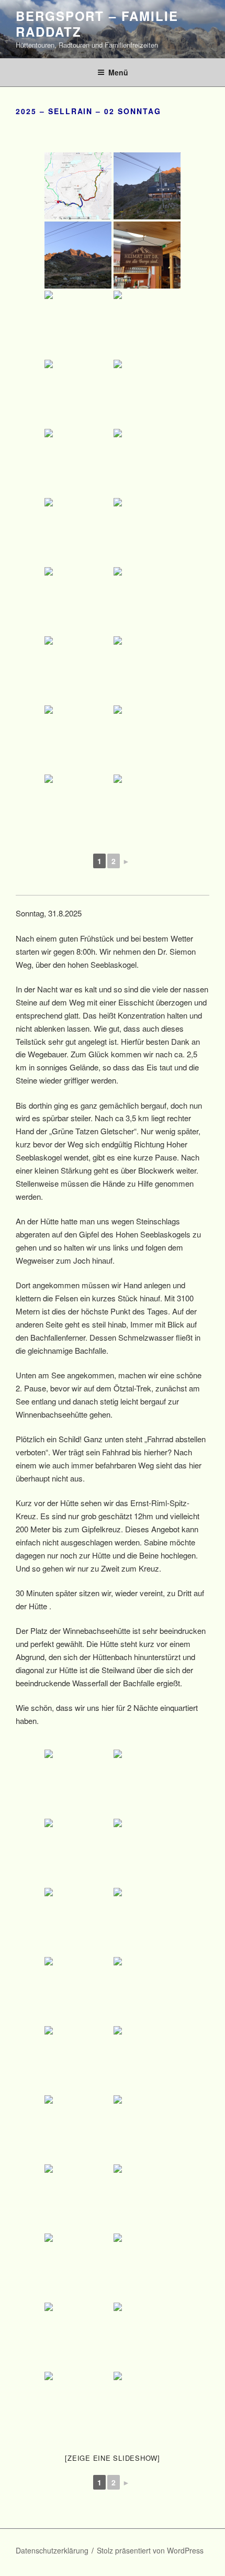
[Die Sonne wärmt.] (78, 532)
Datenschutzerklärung (52, 2550)
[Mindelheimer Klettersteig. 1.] (78, 2129)
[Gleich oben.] (147, 808)
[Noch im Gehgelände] (147, 1991)
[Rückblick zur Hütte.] (147, 324)
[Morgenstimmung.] (147, 186)
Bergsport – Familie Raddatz (97, 24)
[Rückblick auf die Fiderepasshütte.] (147, 1921)
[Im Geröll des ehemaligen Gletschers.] (147, 532)
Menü (118, 72)
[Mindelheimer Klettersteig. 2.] (147, 2129)
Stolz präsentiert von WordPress (150, 2550)
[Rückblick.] (78, 462)
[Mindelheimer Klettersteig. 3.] (78, 2198)
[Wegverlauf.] (147, 1852)
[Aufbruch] (78, 1852)
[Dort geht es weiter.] (78, 808)
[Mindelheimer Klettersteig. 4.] (78, 2267)
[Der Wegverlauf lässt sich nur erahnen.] (78, 670)
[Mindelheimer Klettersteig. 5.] (147, 2267)
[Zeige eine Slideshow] (113, 2458)
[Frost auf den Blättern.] (147, 393)
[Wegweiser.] (147, 462)
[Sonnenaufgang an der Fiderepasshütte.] (147, 1783)
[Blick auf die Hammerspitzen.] (147, 2198)
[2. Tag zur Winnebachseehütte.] (78, 186)
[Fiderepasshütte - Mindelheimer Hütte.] (78, 1783)
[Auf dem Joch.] (147, 739)
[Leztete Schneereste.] (78, 601)
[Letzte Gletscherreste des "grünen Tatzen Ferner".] (78, 739)
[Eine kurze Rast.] (147, 601)
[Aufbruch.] (78, 324)
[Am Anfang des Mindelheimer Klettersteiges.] (147, 2060)
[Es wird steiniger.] (78, 2060)
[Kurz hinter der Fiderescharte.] (78, 1991)
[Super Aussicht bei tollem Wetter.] (78, 393)
